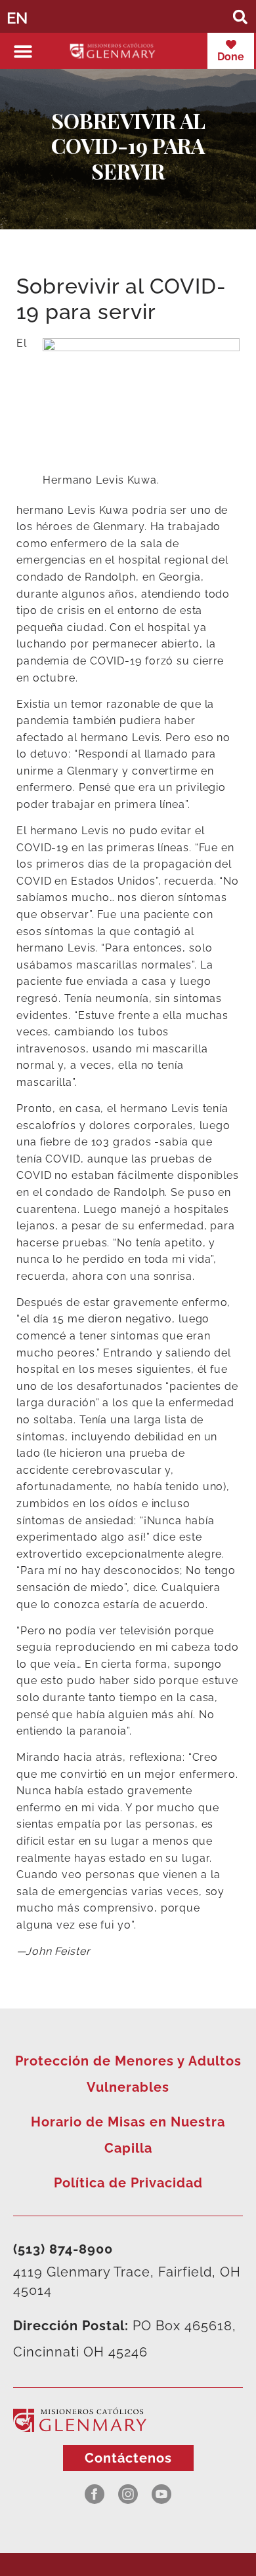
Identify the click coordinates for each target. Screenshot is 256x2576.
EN (17, 18)
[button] (240, 17)
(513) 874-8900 (63, 2249)
